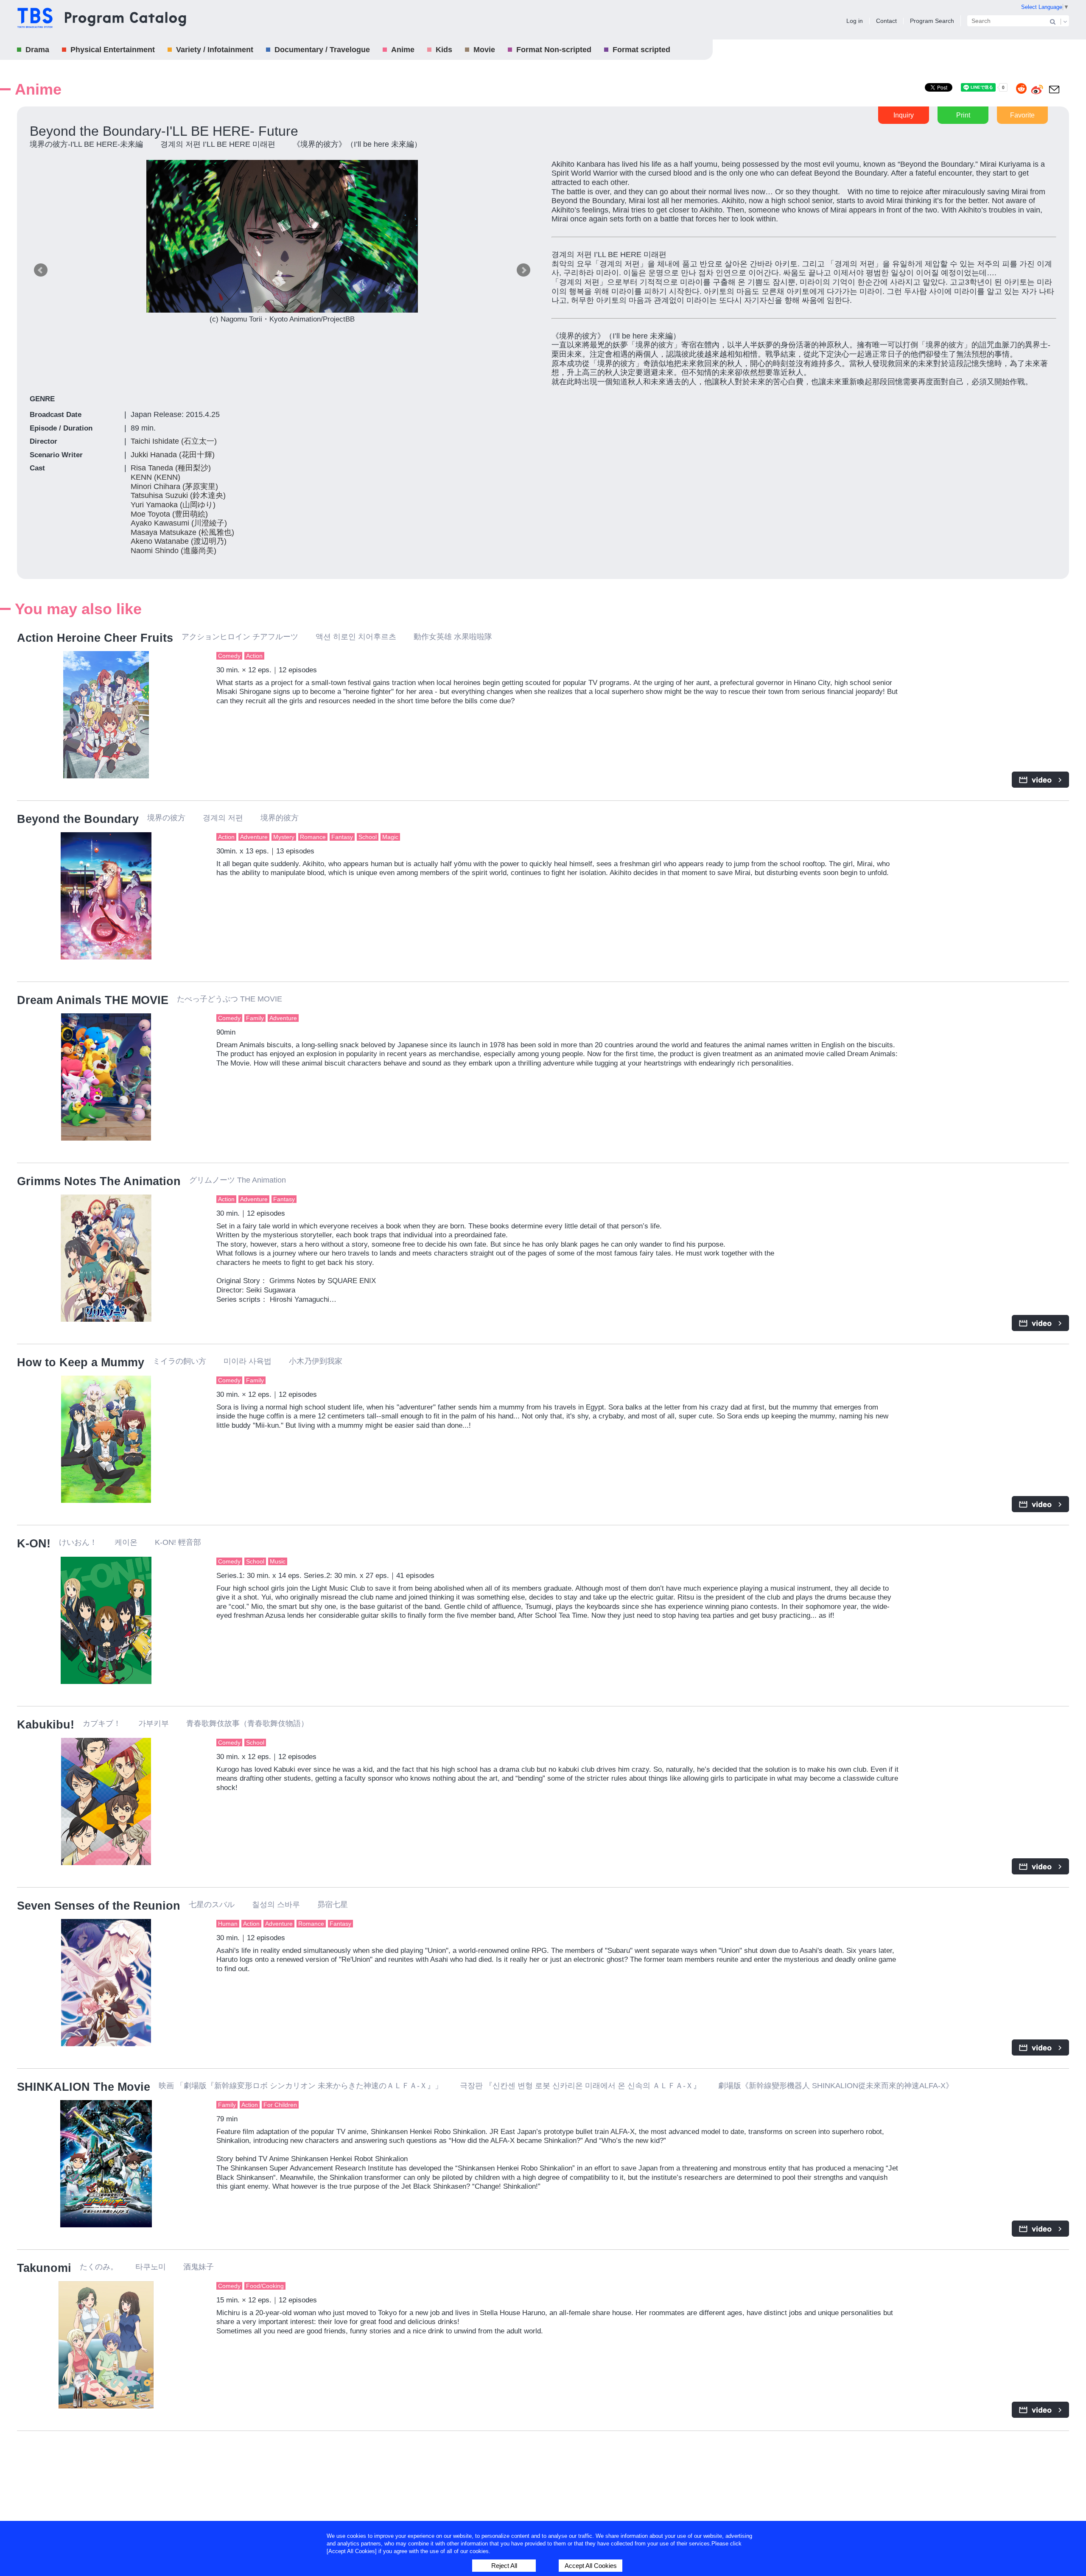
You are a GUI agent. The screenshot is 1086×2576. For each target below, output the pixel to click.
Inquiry (904, 115)
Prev (41, 270)
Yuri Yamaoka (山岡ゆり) (173, 505)
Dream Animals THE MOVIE (93, 1000)
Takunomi (44, 2268)
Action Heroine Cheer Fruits (95, 638)
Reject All (504, 2566)
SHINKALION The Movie (84, 2087)
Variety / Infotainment (215, 50)
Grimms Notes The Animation (99, 1181)
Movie (484, 50)
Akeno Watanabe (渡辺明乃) (179, 541)
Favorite (1022, 115)
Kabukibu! (46, 1725)
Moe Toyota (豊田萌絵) (169, 514)
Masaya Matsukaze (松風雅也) (182, 532)
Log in (855, 21)
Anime (403, 50)
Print (963, 115)
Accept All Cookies (591, 2566)
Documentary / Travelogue (322, 50)
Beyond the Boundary (78, 819)
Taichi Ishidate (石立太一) (174, 441)
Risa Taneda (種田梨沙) (171, 468)
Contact (886, 21)
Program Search (932, 21)
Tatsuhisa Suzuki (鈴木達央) (178, 495)
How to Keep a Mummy (81, 1362)
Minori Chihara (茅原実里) (174, 487)
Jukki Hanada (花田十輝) (173, 455)
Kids (444, 50)
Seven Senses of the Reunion (99, 1906)
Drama (37, 50)
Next (523, 270)
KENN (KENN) (155, 477)
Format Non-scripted (554, 50)
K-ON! (34, 1544)
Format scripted (641, 50)
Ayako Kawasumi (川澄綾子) (179, 523)
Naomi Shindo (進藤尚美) (174, 551)
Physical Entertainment (113, 50)
